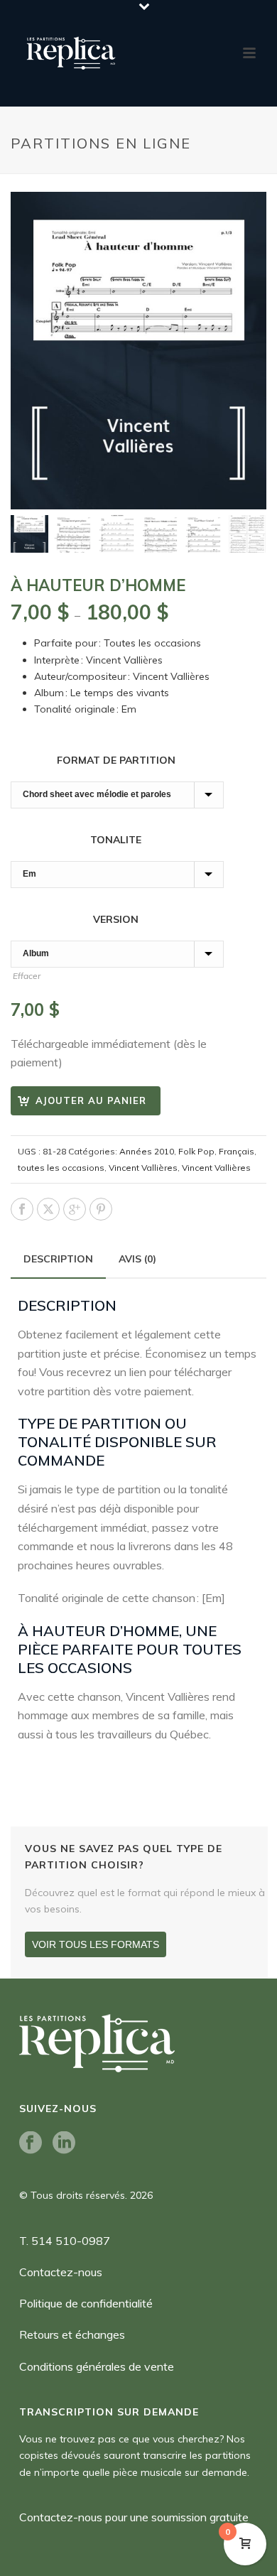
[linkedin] (64, 2143)
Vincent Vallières (143, 1168)
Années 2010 (147, 1151)
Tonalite (117, 840)
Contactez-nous (61, 2272)
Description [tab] (58, 1259)
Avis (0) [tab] (137, 1259)
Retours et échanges (72, 2334)
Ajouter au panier (91, 1100)
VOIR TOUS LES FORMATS (96, 1944)
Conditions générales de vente (97, 2366)
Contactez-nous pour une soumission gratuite (134, 2517)
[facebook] (31, 2143)
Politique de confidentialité (86, 2303)
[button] (239, 220)
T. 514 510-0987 (65, 2241)
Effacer (27, 976)
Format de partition (118, 760)
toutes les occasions (61, 1168)
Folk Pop (196, 1151)
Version (117, 919)
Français (237, 1151)
